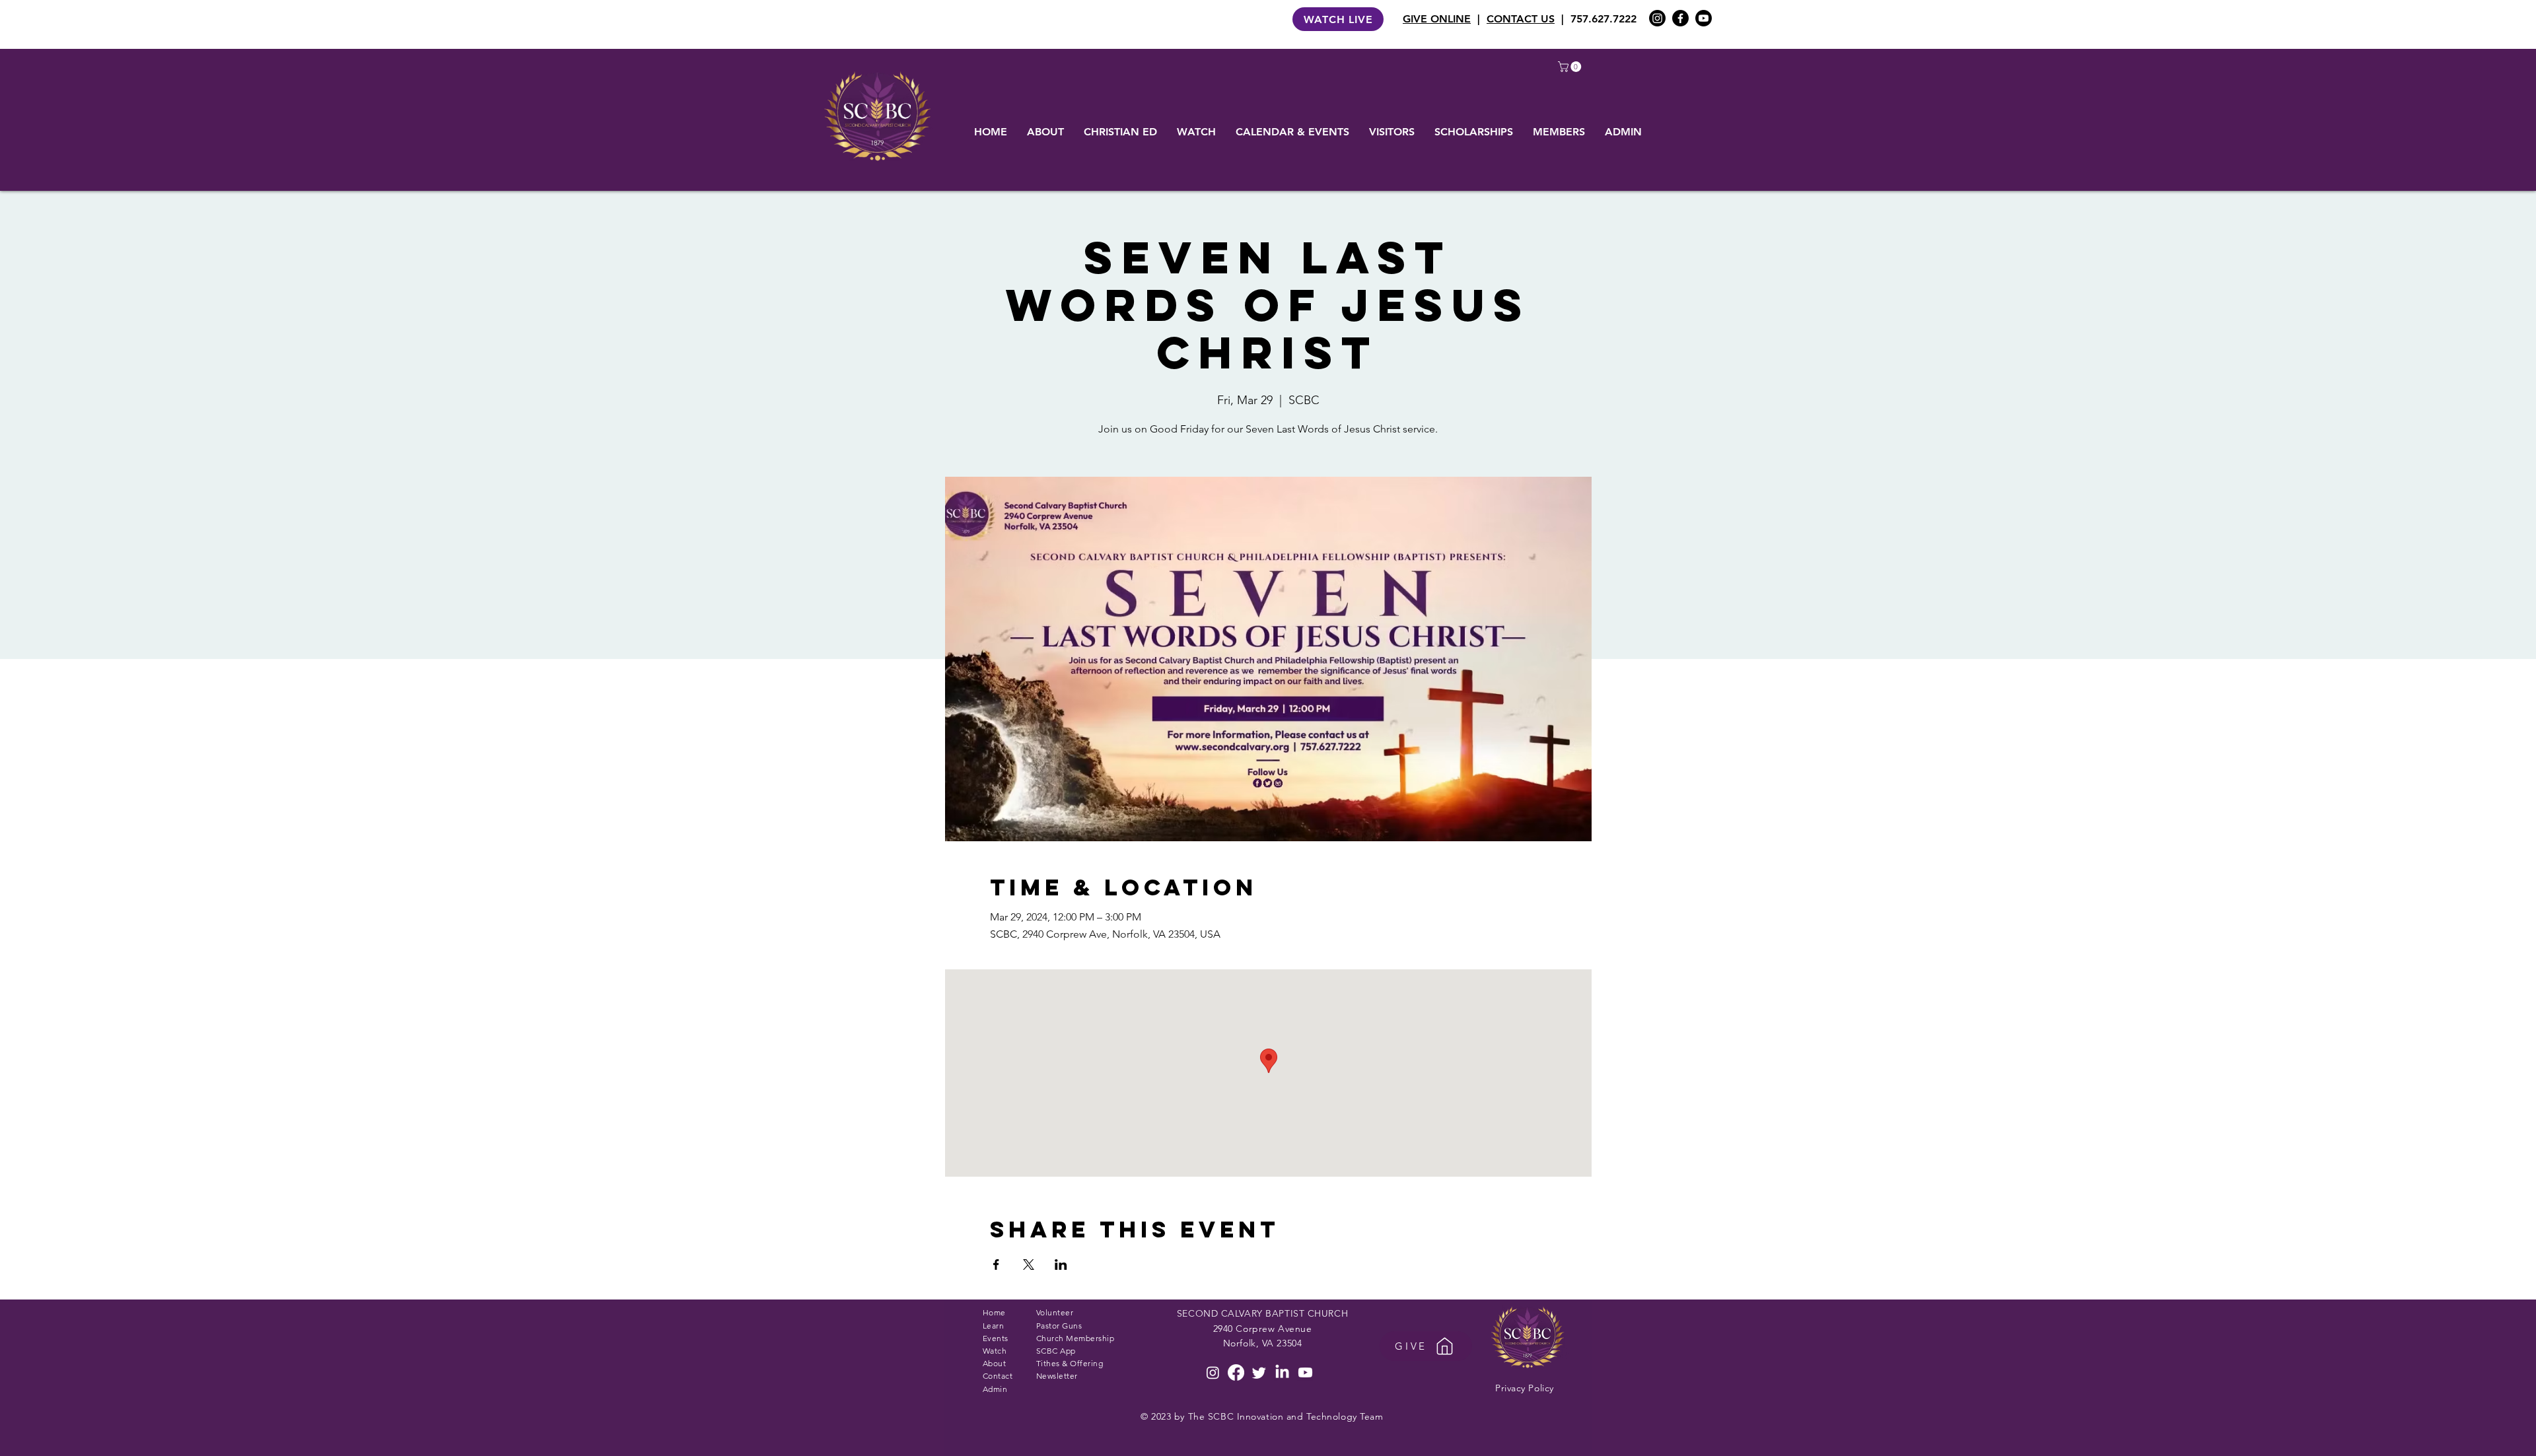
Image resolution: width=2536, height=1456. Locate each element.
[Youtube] (1704, 18)
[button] (1571, 67)
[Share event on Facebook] (996, 1265)
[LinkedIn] (1282, 1372)
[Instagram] (1657, 18)
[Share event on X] (1029, 1265)
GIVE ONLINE (1437, 19)
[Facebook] (1680, 18)
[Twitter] (1259, 1372)
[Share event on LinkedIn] (1061, 1265)
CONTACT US (1521, 19)
